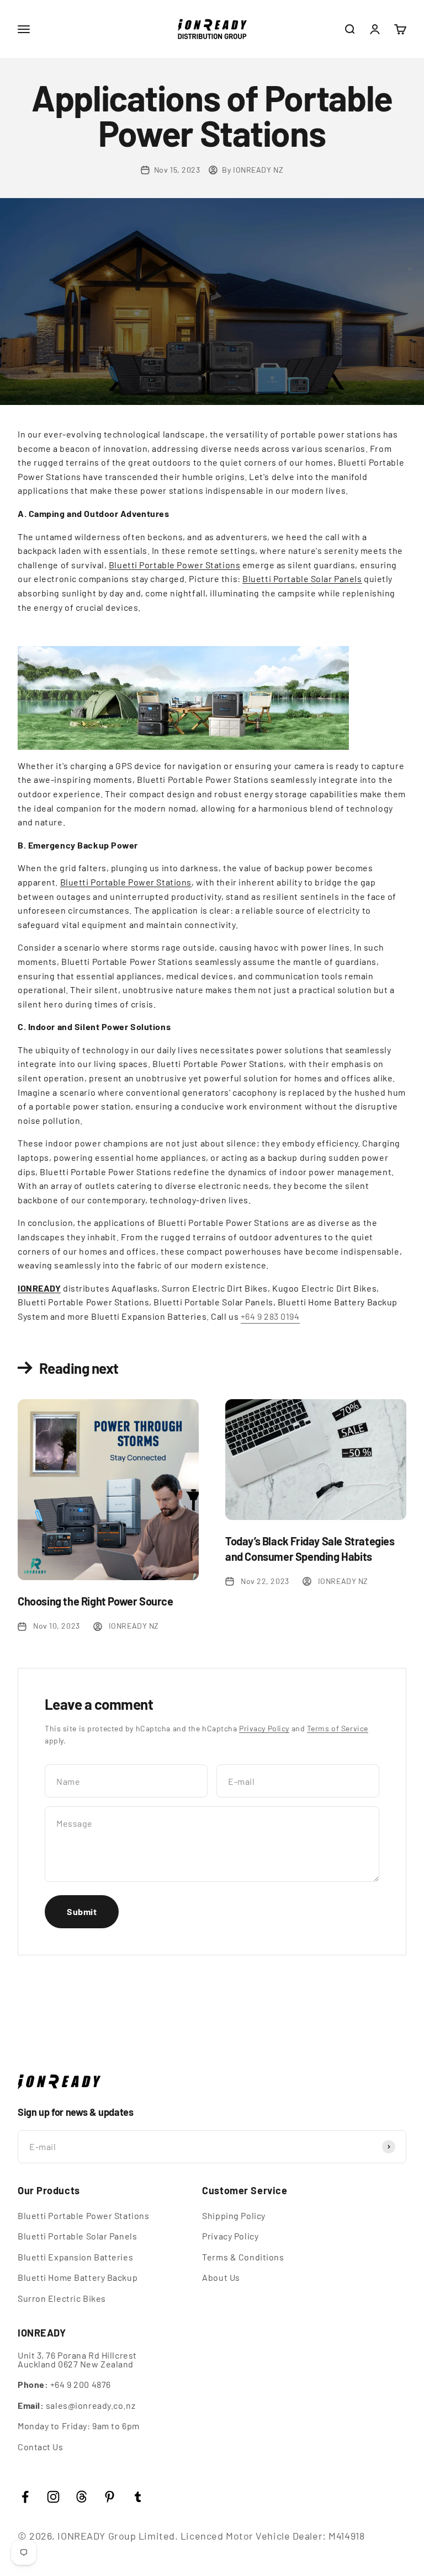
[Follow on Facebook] (25, 2497)
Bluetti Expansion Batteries (75, 2257)
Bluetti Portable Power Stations (174, 565)
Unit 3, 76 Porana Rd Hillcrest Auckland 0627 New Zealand (77, 2360)
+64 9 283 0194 (270, 1316)
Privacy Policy (264, 1728)
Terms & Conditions (243, 2257)
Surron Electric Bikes (62, 2298)
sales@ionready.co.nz (76, 2406)
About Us (221, 2278)
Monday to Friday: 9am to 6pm (79, 2426)
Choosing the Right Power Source (96, 1601)
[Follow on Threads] (81, 2497)
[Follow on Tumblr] (138, 2497)
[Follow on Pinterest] (110, 2497)
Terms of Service (338, 1728)
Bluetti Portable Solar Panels (302, 578)
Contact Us (41, 2447)
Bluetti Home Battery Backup (78, 2278)
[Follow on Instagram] (53, 2497)
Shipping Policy (234, 2216)
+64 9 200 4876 (64, 2385)
